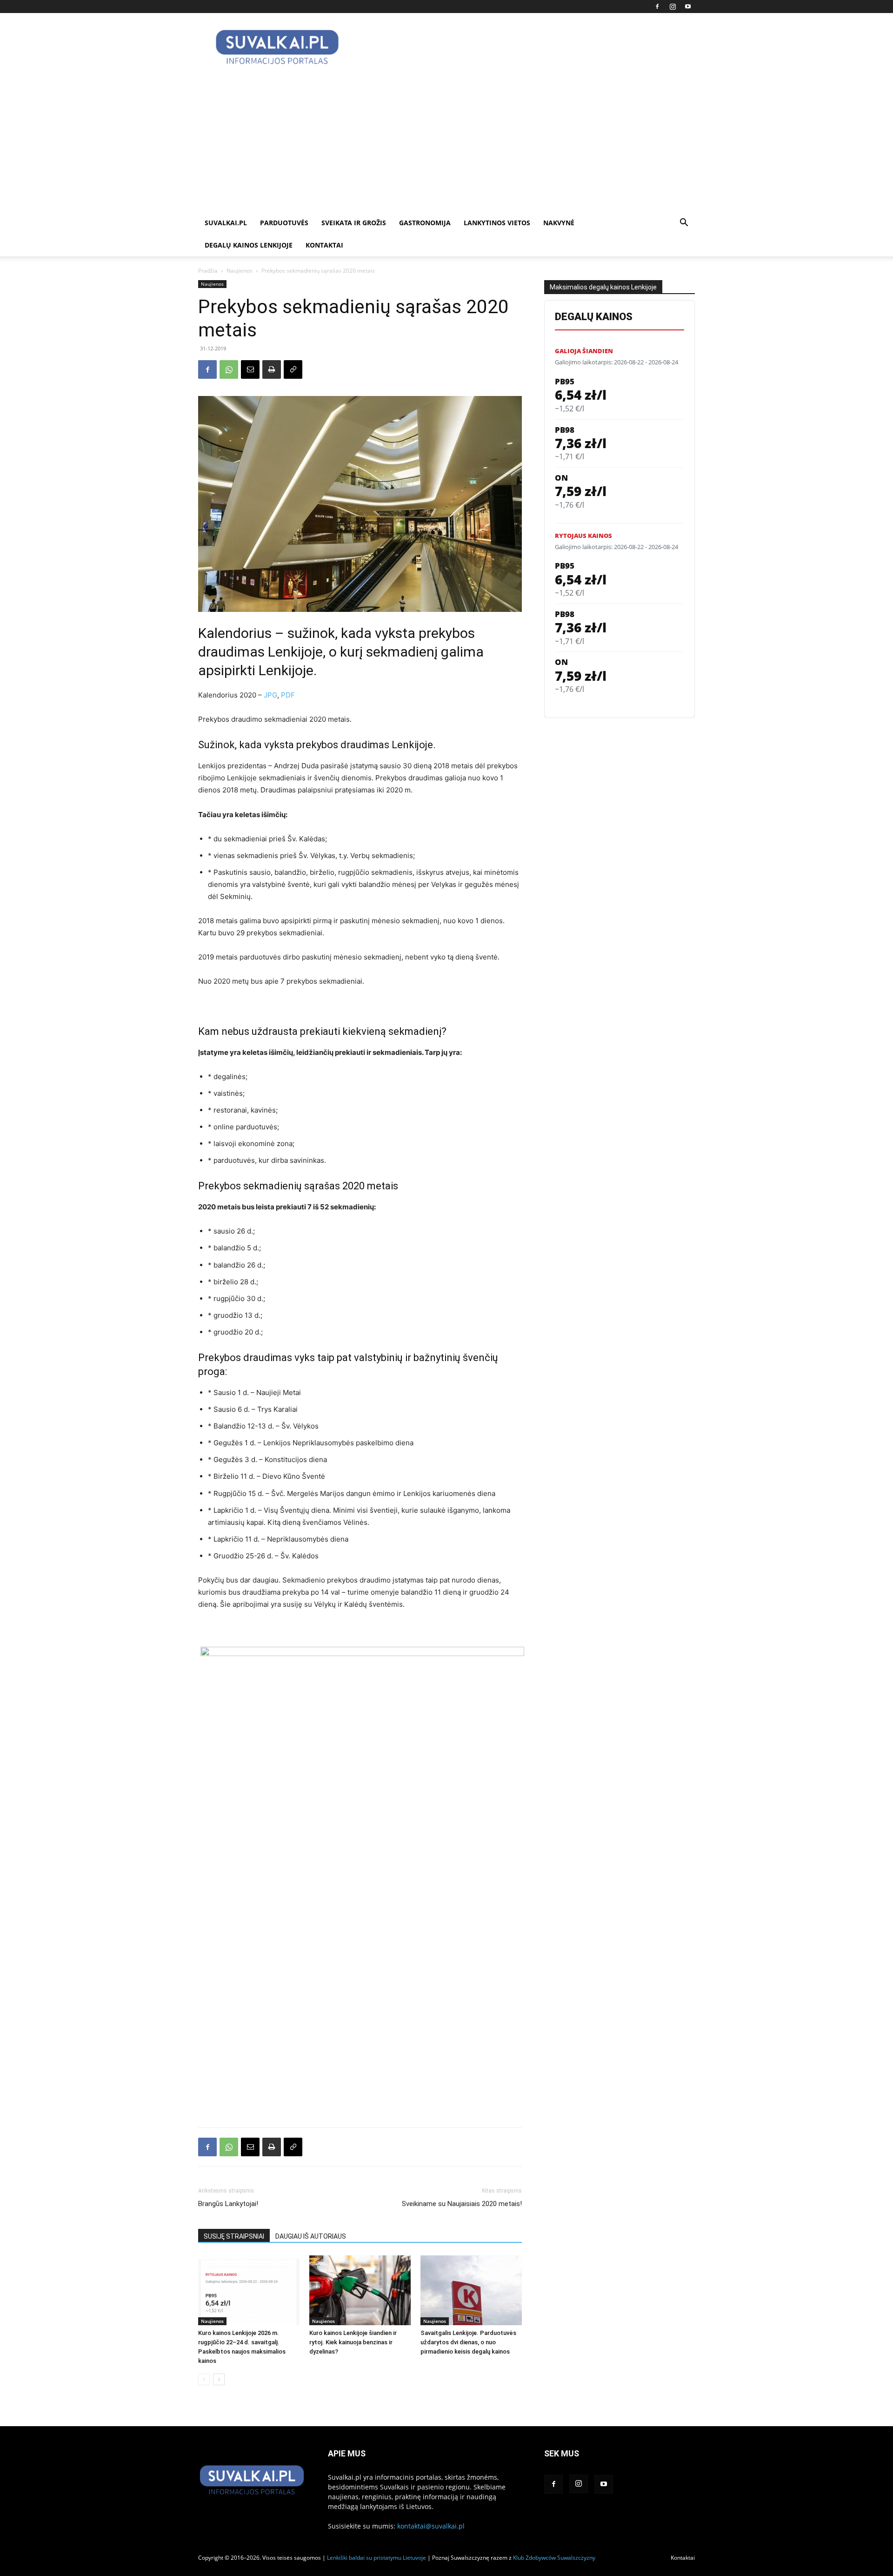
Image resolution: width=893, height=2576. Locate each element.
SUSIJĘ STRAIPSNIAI (234, 2236)
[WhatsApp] (229, 369)
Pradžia (208, 271)
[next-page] (219, 2379)
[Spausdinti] (272, 369)
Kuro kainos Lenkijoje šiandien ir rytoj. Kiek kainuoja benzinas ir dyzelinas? (353, 2342)
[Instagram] (673, 7)
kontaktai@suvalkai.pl (431, 2526)
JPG (270, 695)
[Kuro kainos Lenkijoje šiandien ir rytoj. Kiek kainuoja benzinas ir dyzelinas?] (360, 2290)
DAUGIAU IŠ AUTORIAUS (311, 2236)
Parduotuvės (284, 223)
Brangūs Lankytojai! (228, 2204)
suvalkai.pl (226, 223)
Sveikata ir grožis (354, 223)
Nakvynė (559, 223)
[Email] (250, 369)
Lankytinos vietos (497, 223)
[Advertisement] (446, 142)
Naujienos (240, 271)
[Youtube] (688, 7)
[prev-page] (204, 2379)
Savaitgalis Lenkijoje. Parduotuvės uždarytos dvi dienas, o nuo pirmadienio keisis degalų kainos (468, 2342)
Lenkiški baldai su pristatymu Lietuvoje (377, 2558)
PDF (288, 695)
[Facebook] (657, 7)
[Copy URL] (293, 369)
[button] (684, 224)
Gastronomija (425, 223)
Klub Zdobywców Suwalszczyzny (554, 2558)
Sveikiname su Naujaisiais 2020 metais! (462, 2204)
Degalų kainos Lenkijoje (249, 245)
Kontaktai (324, 245)
